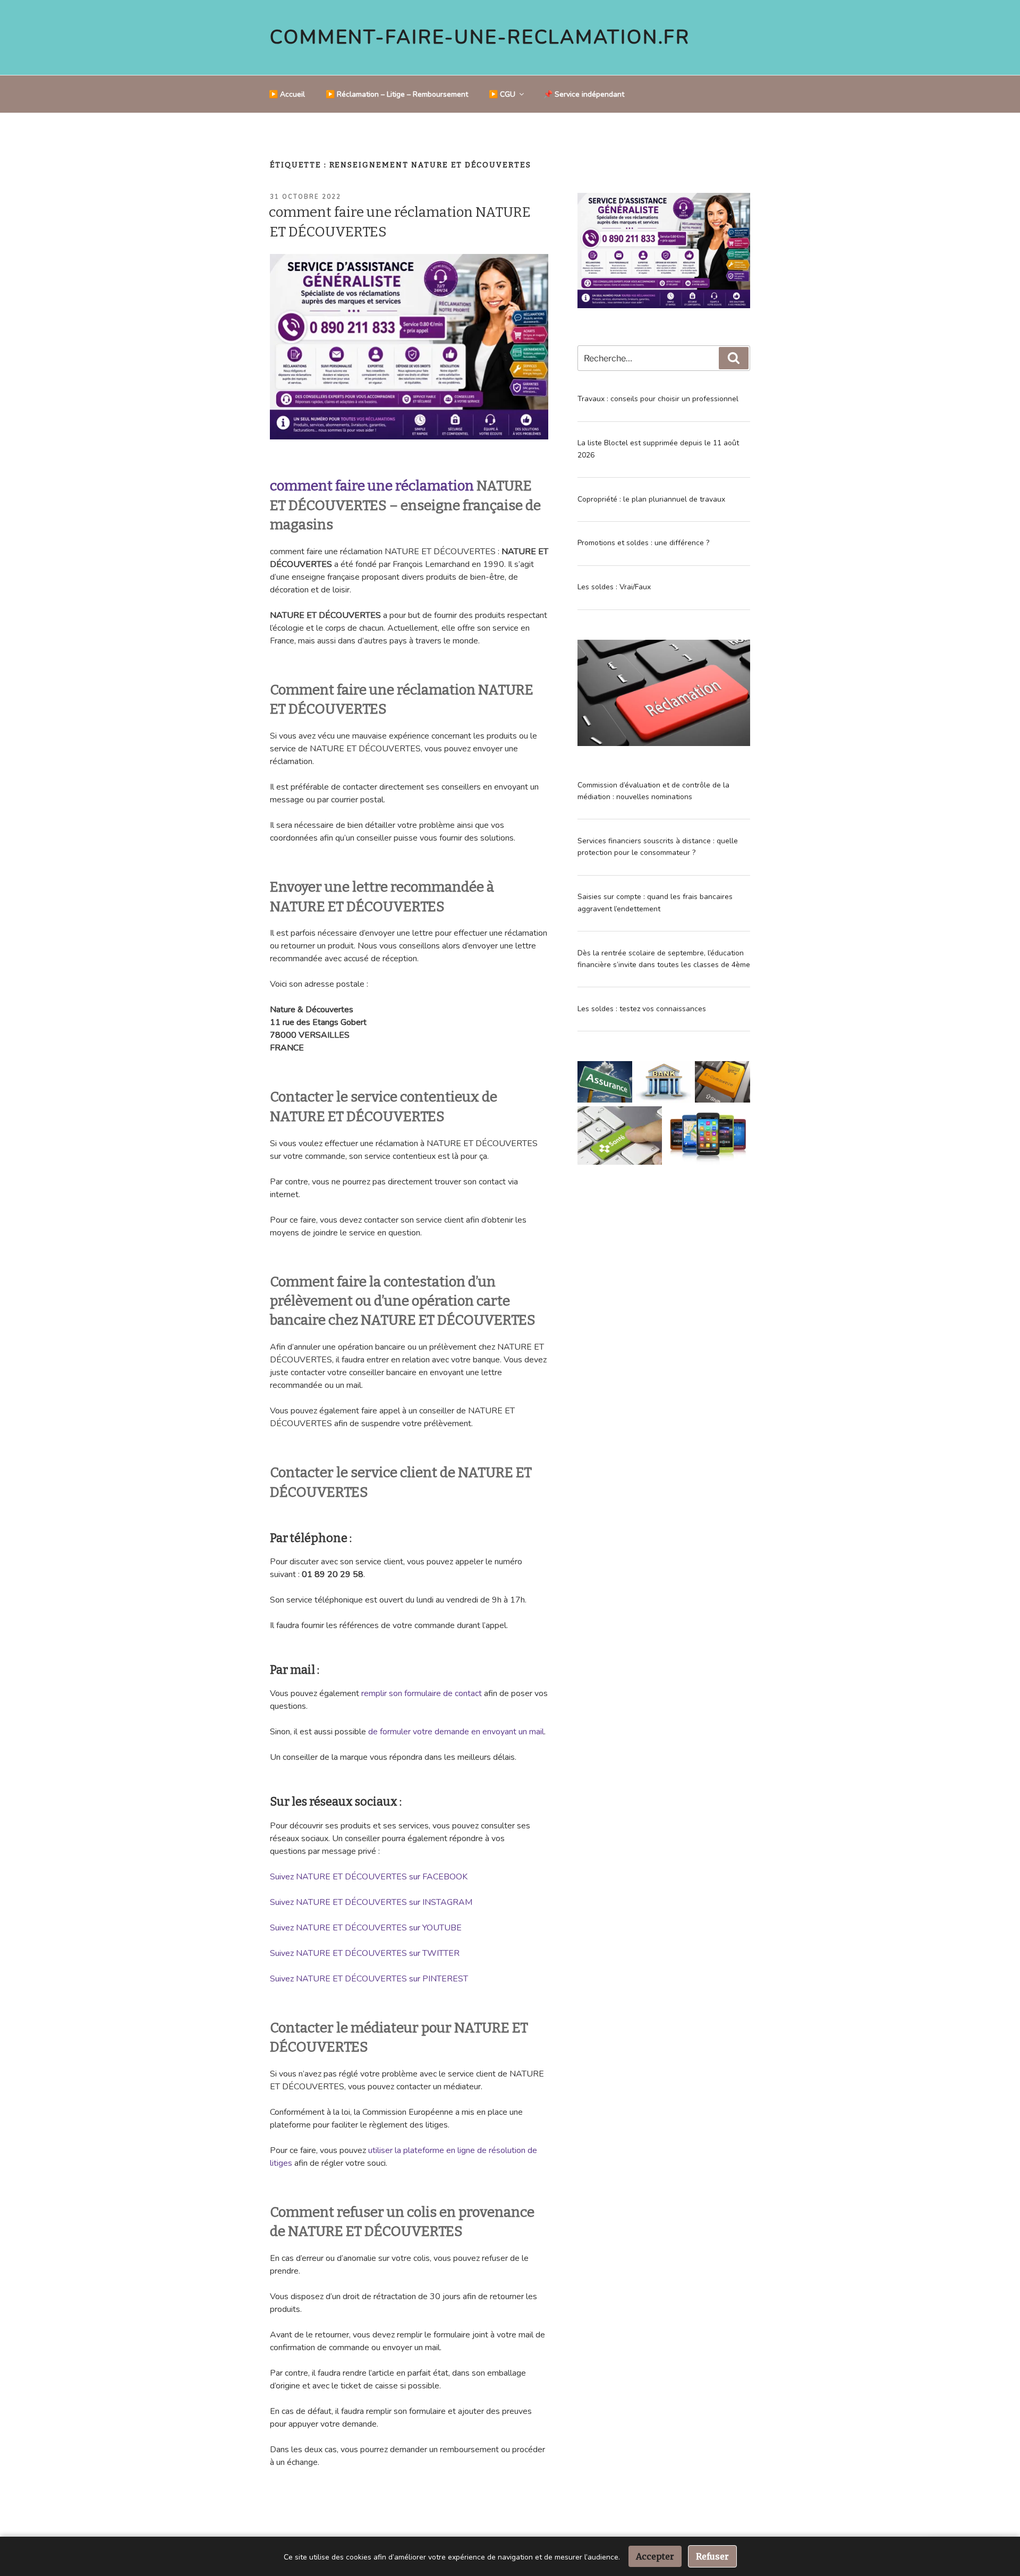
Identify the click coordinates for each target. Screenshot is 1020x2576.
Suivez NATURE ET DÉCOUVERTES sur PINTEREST (369, 1979)
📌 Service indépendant (584, 94)
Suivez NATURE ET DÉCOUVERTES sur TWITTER (365, 1953)
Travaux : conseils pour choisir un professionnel (658, 399)
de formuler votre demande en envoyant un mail (456, 1732)
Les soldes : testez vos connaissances (642, 1009)
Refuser (712, 2556)
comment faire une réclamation (372, 486)
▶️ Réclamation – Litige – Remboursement (397, 94)
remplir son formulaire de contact (422, 1693)
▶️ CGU (502, 94)
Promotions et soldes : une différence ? (643, 543)
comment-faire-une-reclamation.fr (480, 37)
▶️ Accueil (287, 94)
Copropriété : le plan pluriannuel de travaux (651, 499)
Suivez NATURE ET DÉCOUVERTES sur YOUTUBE (366, 1928)
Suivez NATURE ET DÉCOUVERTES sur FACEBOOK (369, 1877)
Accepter (655, 2556)
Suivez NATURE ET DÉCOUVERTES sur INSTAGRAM (371, 1902)
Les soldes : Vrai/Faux (614, 587)
